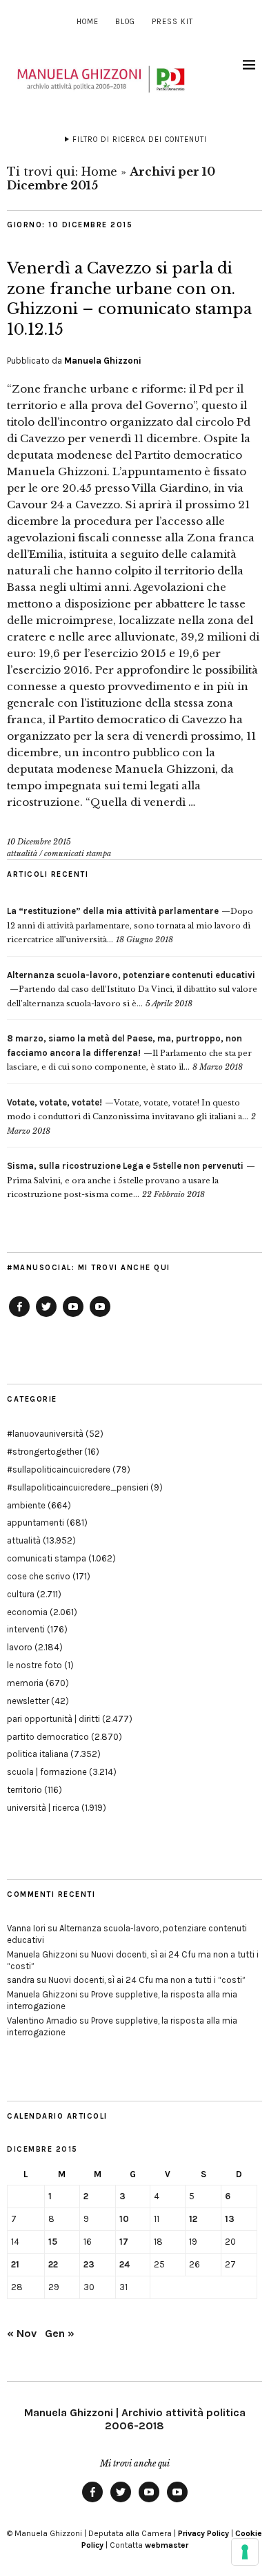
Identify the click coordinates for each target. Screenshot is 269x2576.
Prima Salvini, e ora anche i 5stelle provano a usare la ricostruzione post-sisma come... (125, 1180)
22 (53, 2264)
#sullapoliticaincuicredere (59, 1469)
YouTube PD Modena (100, 1316)
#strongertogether (44, 1452)
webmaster (167, 2545)
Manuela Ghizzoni (103, 361)
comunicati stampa (78, 853)
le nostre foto (34, 1665)
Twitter (46, 1316)
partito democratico (48, 1737)
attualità (22, 853)
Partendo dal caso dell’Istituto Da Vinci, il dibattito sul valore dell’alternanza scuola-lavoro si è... (132, 989)
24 (124, 2264)
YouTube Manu (73, 1316)
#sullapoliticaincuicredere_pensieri (78, 1487)
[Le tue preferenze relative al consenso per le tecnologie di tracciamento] (245, 2552)
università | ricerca (43, 1808)
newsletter (28, 1701)
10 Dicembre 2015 (39, 842)
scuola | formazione (47, 1772)
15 (53, 2242)
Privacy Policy (203, 2533)
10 (124, 2219)
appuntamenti (36, 1523)
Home (88, 22)
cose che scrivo (39, 1576)
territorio (24, 1790)
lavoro (20, 1647)
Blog (125, 22)
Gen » (60, 2333)
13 (230, 2219)
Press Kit (172, 22)
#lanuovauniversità (45, 1434)
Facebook (19, 1316)
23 (89, 2264)
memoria (25, 1683)
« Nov (22, 2333)
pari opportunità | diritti (53, 1719)
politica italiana (38, 1754)
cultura (21, 1594)
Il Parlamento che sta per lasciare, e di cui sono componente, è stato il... (129, 1053)
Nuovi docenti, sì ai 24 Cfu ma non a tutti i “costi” (147, 1980)
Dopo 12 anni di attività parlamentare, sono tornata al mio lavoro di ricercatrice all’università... (130, 925)
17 (124, 2242)
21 (15, 2264)
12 (193, 2219)
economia (27, 1612)
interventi (26, 1629)
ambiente (26, 1505)
